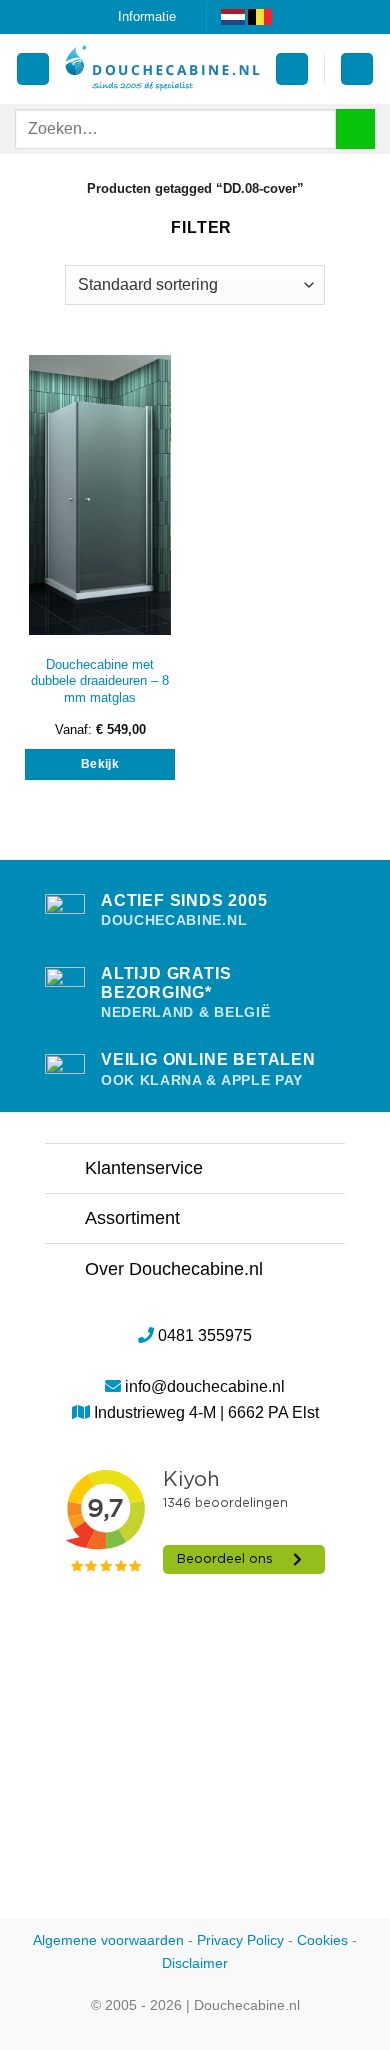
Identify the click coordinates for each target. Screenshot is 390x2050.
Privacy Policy (240, 1940)
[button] (292, 69)
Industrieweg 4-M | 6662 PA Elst (206, 1412)
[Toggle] (64, 1170)
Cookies (322, 1940)
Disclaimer (195, 1963)
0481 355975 (205, 1335)
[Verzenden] (355, 128)
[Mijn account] (33, 69)
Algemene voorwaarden (108, 1940)
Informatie (147, 16)
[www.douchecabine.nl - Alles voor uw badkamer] (162, 69)
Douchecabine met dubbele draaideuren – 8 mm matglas (100, 681)
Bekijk (100, 764)
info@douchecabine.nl (205, 1386)
